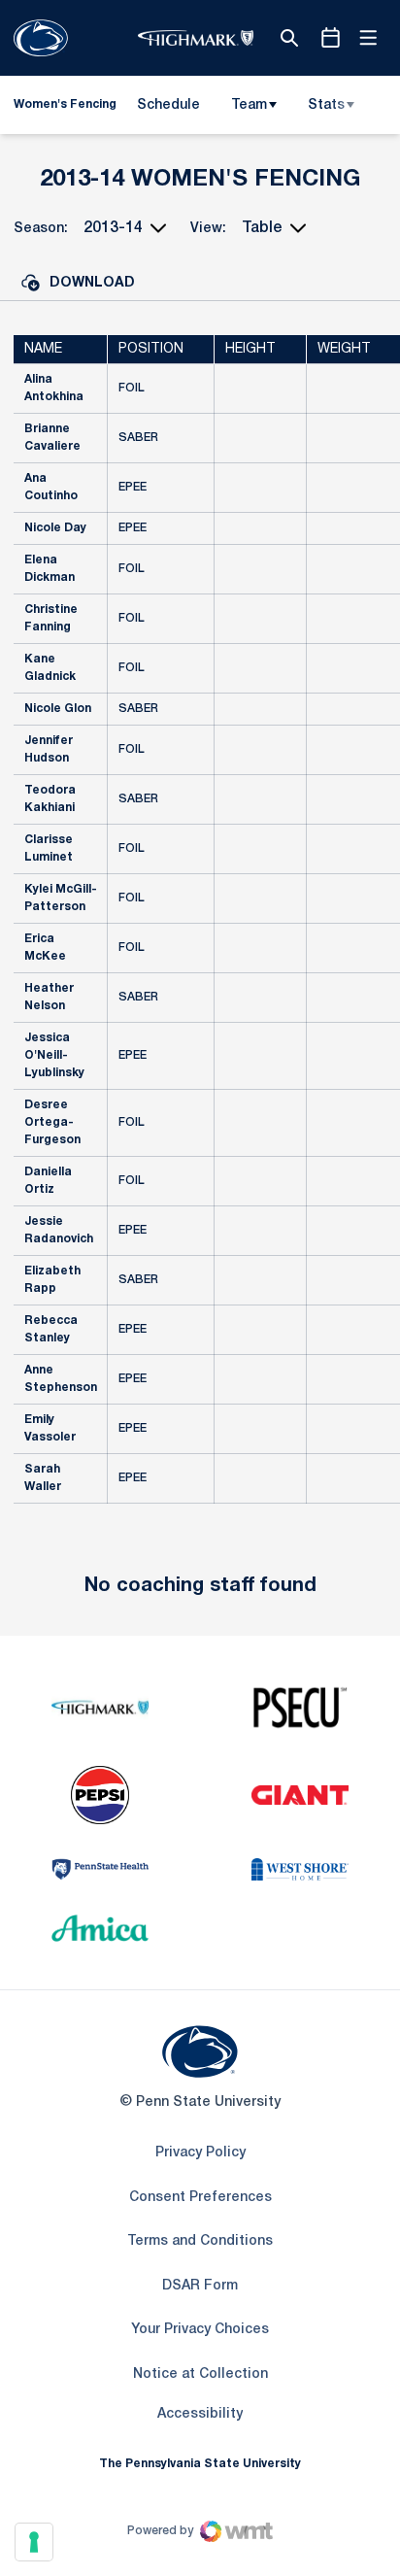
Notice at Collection (200, 2374)
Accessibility (200, 2414)
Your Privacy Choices (200, 2330)
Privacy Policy (200, 2153)
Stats (326, 105)
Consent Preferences (200, 2198)
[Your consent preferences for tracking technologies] (34, 2542)
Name (43, 349)
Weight (344, 349)
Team (249, 105)
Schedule (168, 105)
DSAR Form (200, 2286)
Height (250, 349)
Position (151, 349)
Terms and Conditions (200, 2241)
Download (92, 283)
